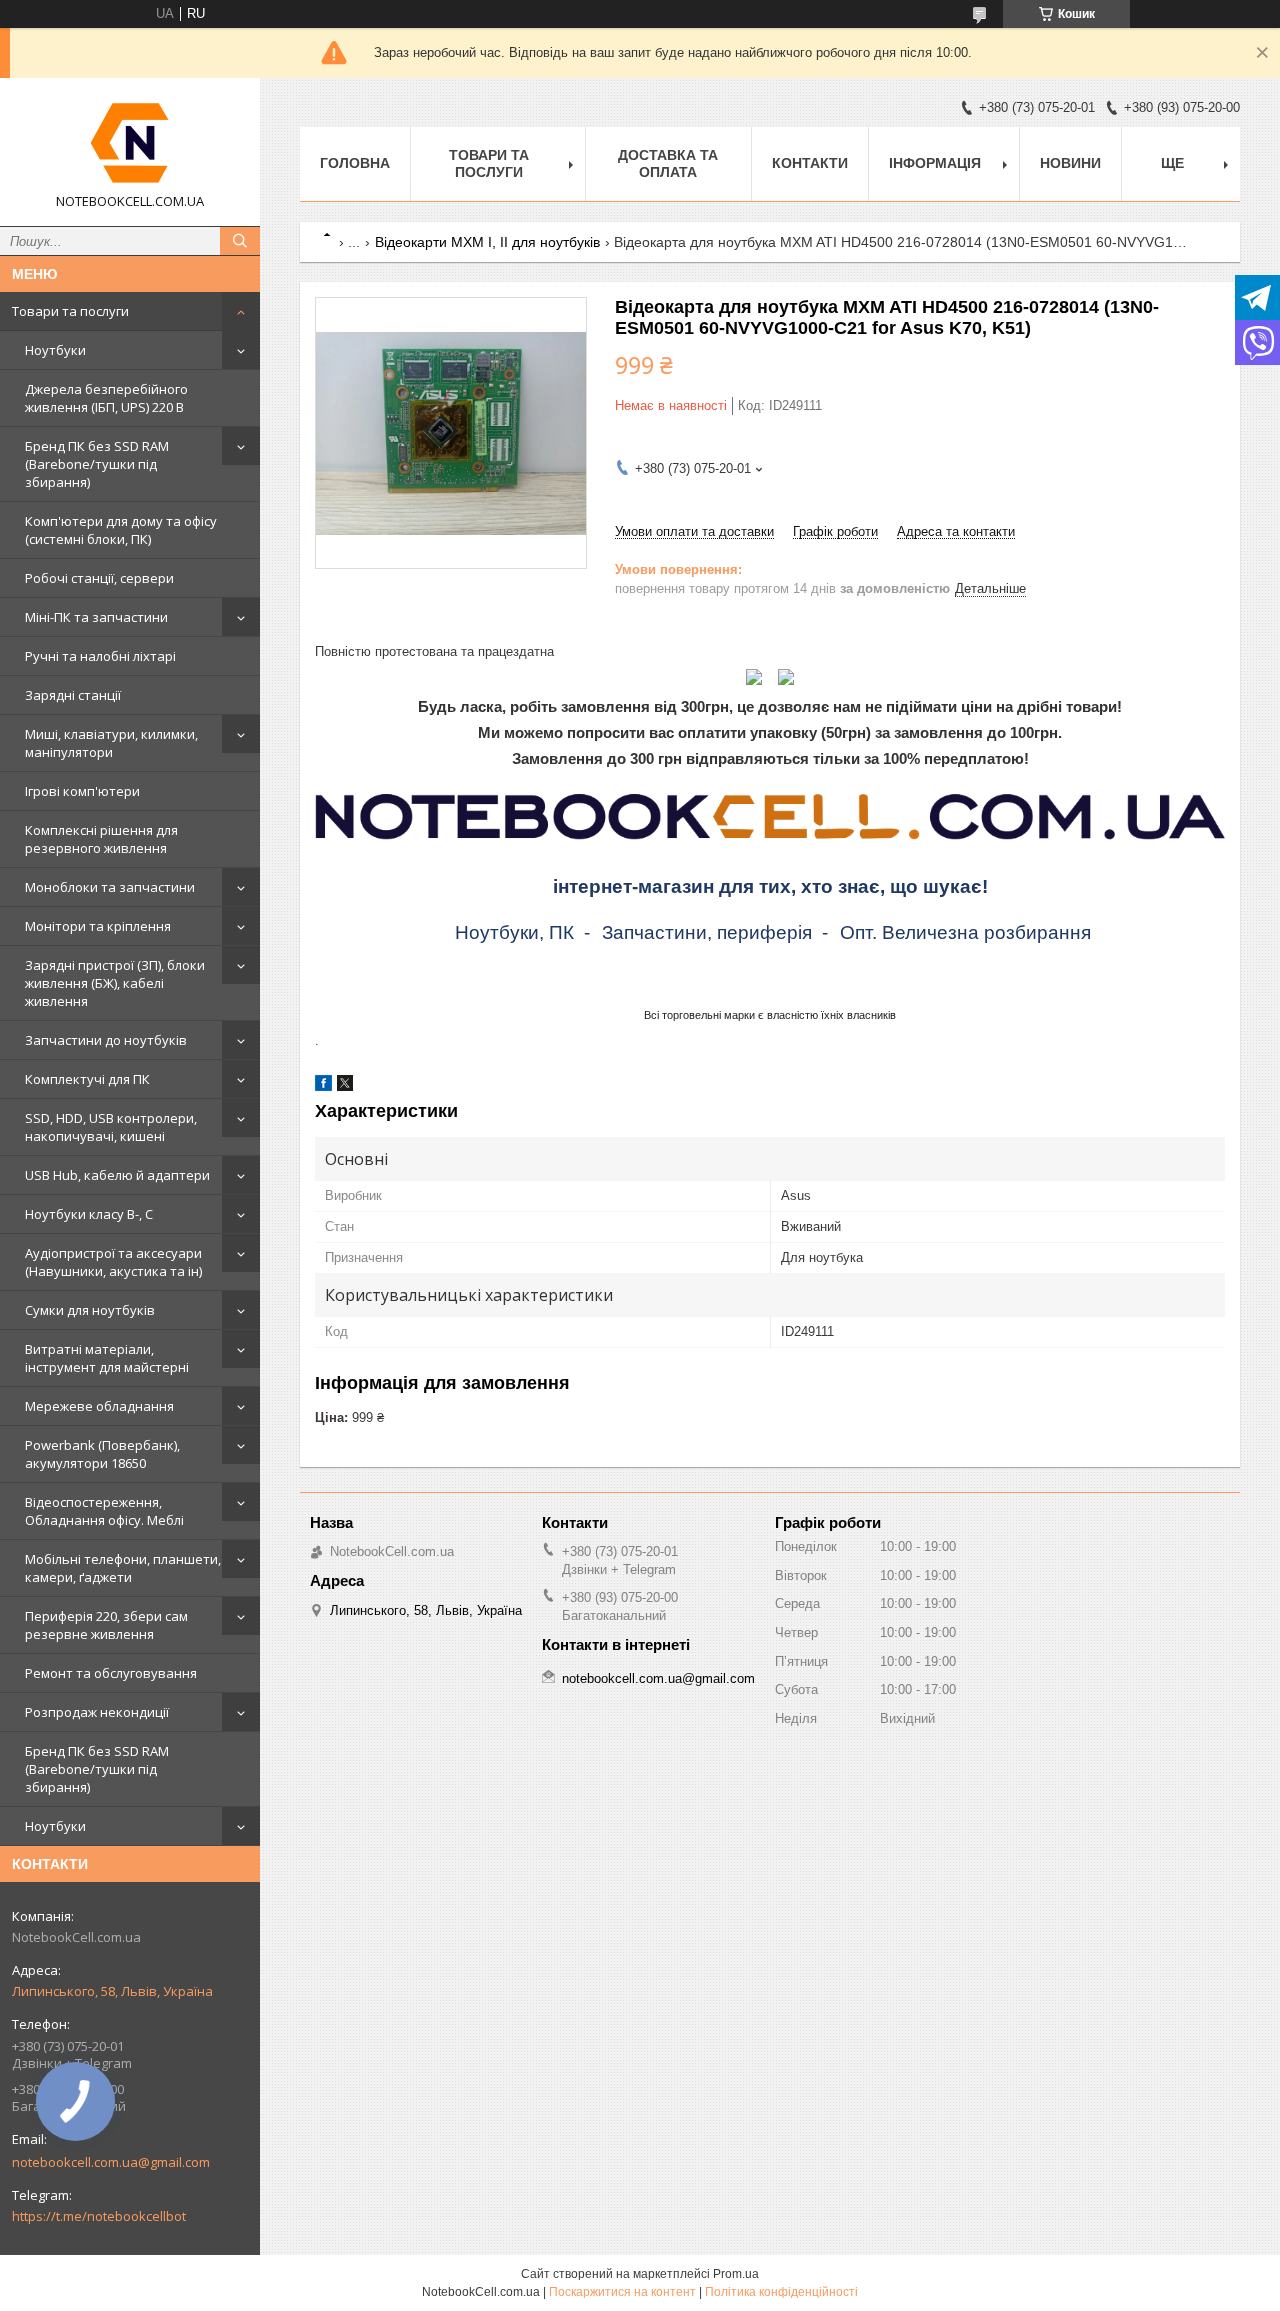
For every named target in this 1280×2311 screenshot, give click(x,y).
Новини (1070, 163)
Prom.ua (736, 2274)
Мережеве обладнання (99, 1406)
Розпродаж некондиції (97, 1712)
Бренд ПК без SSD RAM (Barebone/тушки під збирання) (97, 464)
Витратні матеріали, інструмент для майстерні (107, 1358)
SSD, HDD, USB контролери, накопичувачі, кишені (111, 1127)
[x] (345, 1086)
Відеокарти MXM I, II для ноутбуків (487, 242)
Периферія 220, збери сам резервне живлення (106, 1625)
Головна (355, 163)
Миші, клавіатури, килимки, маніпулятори (111, 743)
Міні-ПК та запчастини (96, 617)
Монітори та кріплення (98, 926)
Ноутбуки (55, 350)
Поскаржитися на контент (622, 2292)
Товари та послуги (70, 311)
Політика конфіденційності (781, 2292)
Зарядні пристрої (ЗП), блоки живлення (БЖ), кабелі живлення (115, 983)
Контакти (810, 163)
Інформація (935, 163)
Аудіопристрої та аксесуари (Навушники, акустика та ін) (113, 1262)
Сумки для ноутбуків (90, 1310)
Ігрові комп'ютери (82, 791)
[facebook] (323, 1086)
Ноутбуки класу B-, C (89, 1214)
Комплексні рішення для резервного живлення (101, 839)
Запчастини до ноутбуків (106, 1040)
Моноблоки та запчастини (110, 887)
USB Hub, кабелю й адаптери (117, 1175)
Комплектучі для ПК (87, 1079)
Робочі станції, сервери (99, 578)
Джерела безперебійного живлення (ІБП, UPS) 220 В (106, 398)
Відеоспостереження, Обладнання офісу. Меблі (104, 1511)
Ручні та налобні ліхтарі (100, 656)
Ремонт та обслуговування (111, 1673)
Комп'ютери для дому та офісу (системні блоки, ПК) (121, 530)
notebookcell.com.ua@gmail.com (111, 2162)
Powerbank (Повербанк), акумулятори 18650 (102, 1454)
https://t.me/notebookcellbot (99, 2216)
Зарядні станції (73, 695)
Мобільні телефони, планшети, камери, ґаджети (123, 1568)
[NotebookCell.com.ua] (130, 143)
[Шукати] (240, 241)
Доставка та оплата (668, 163)
